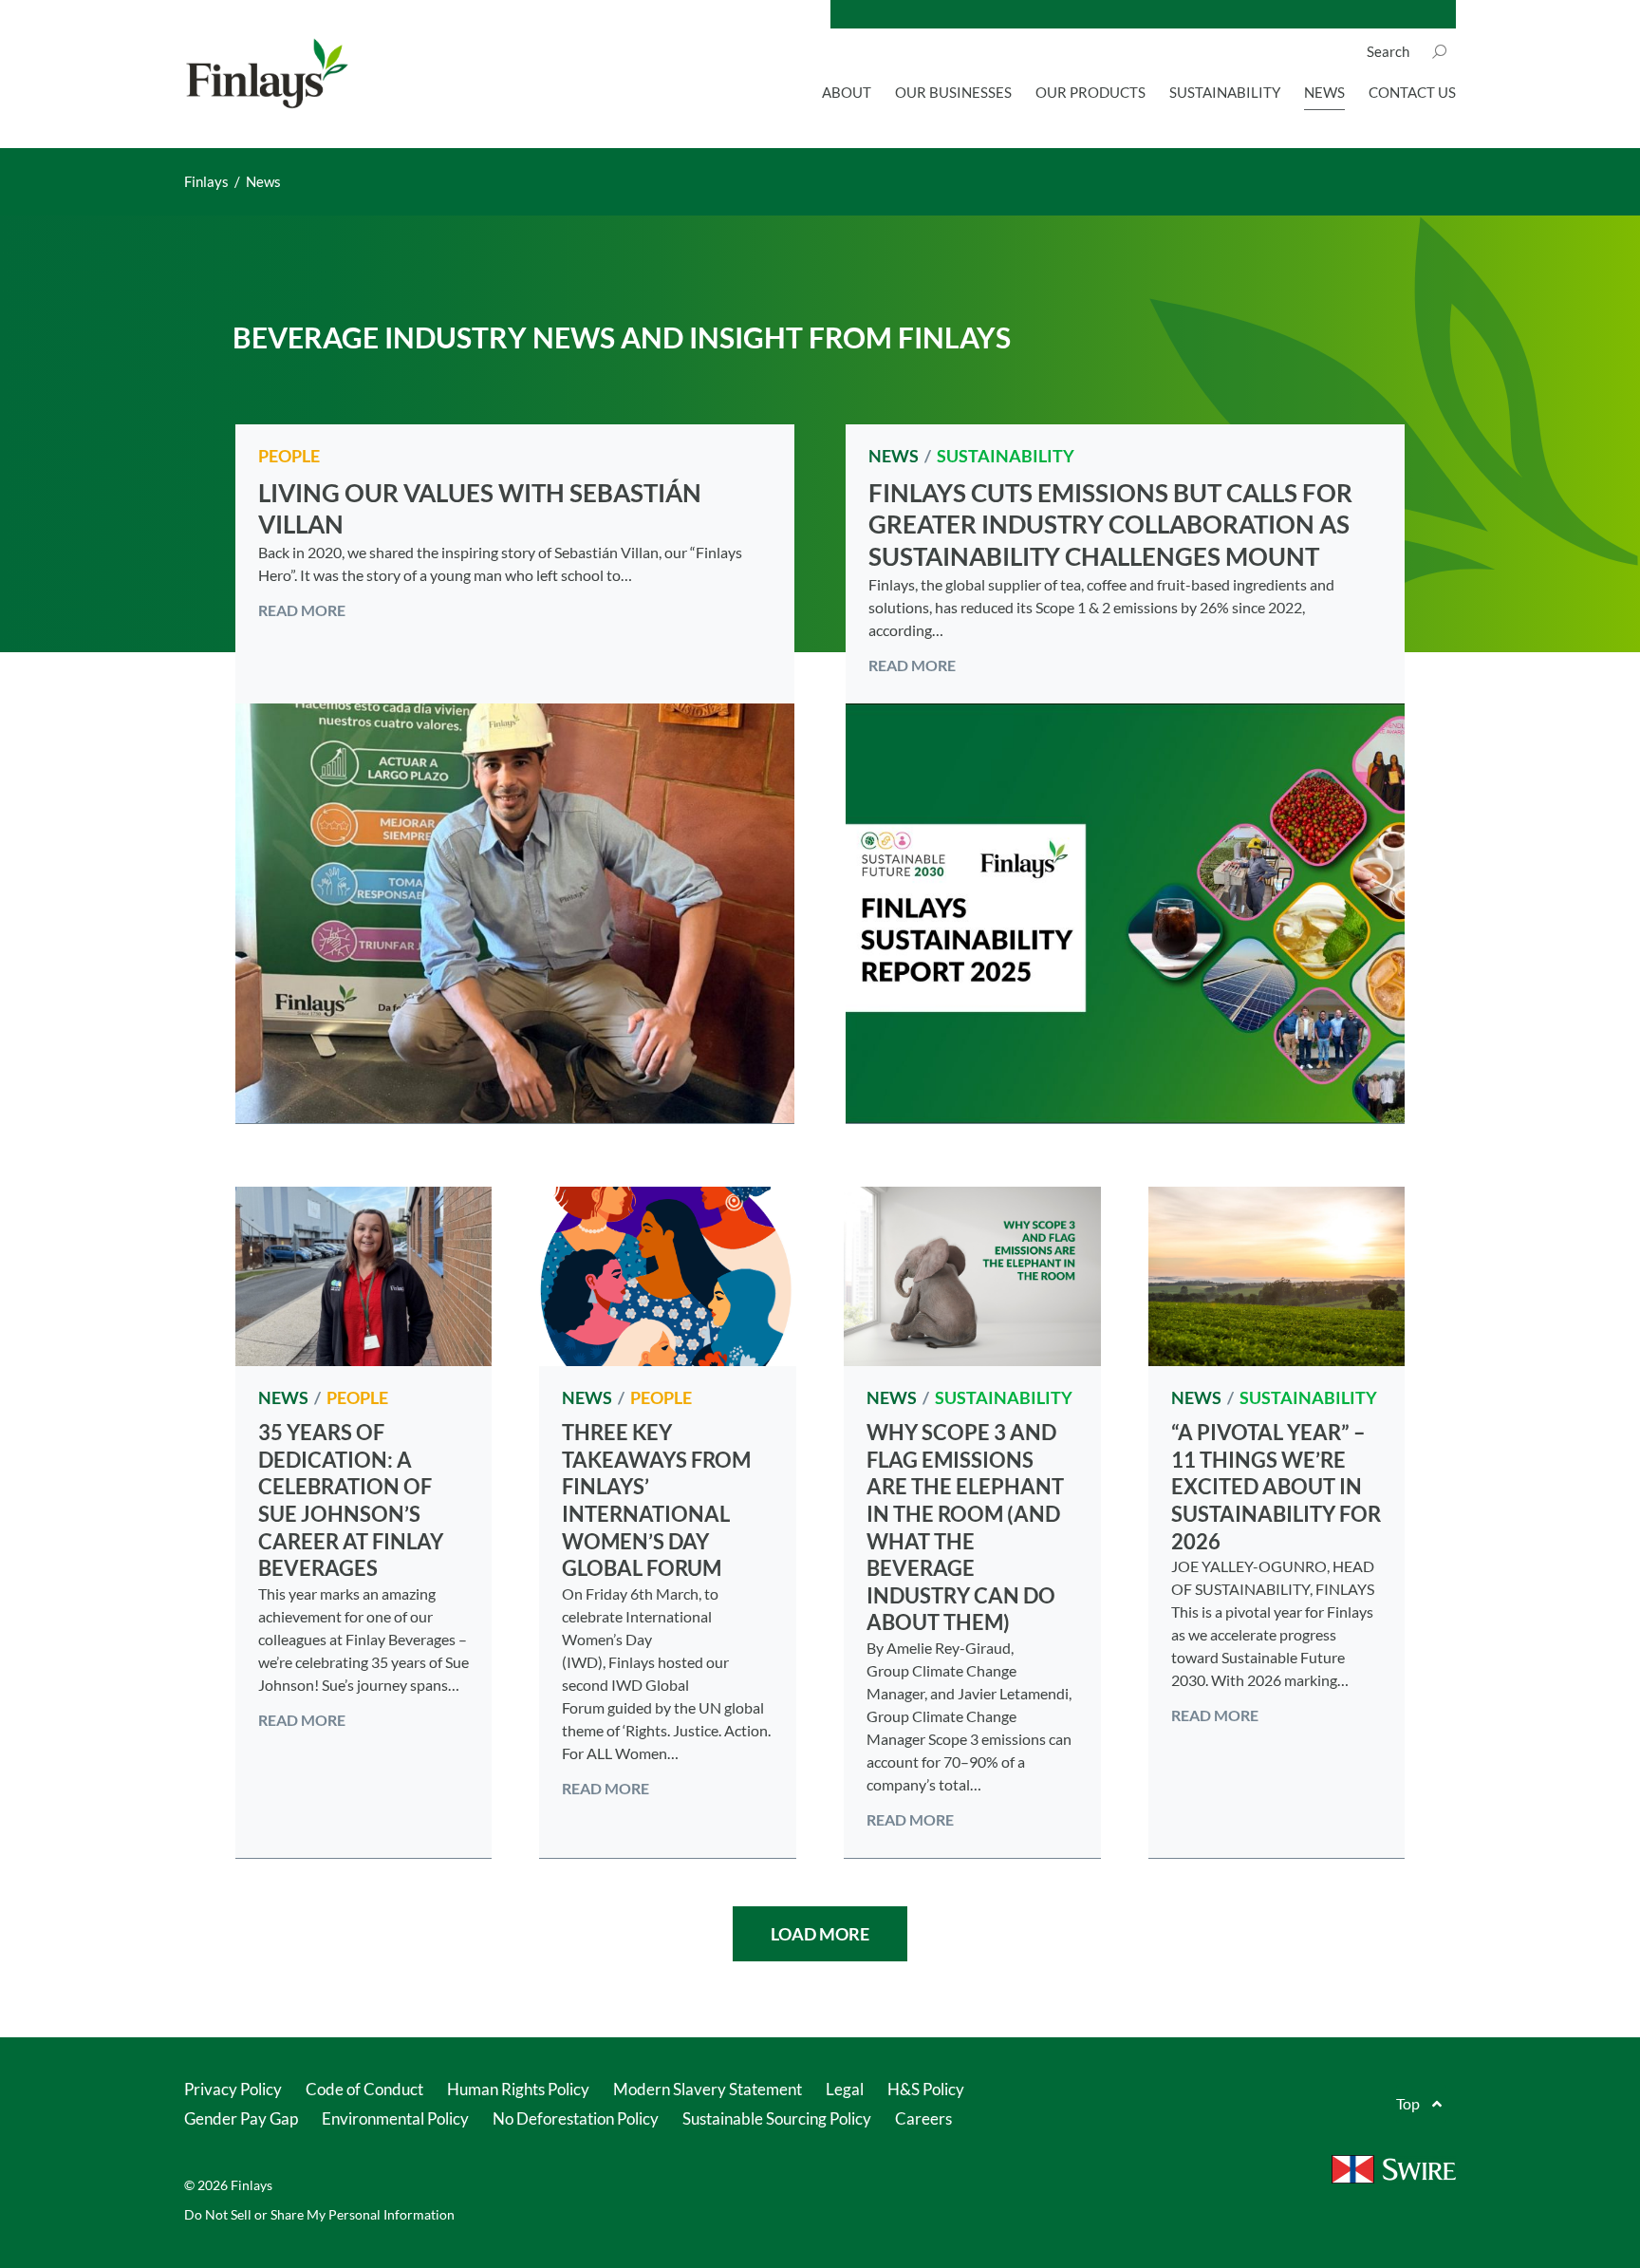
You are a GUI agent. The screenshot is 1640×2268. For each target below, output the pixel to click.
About (847, 92)
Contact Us (1412, 92)
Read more (302, 610)
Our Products (1090, 92)
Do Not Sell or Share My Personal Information (319, 2214)
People (289, 456)
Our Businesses (953, 92)
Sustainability (1225, 92)
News (1324, 92)
